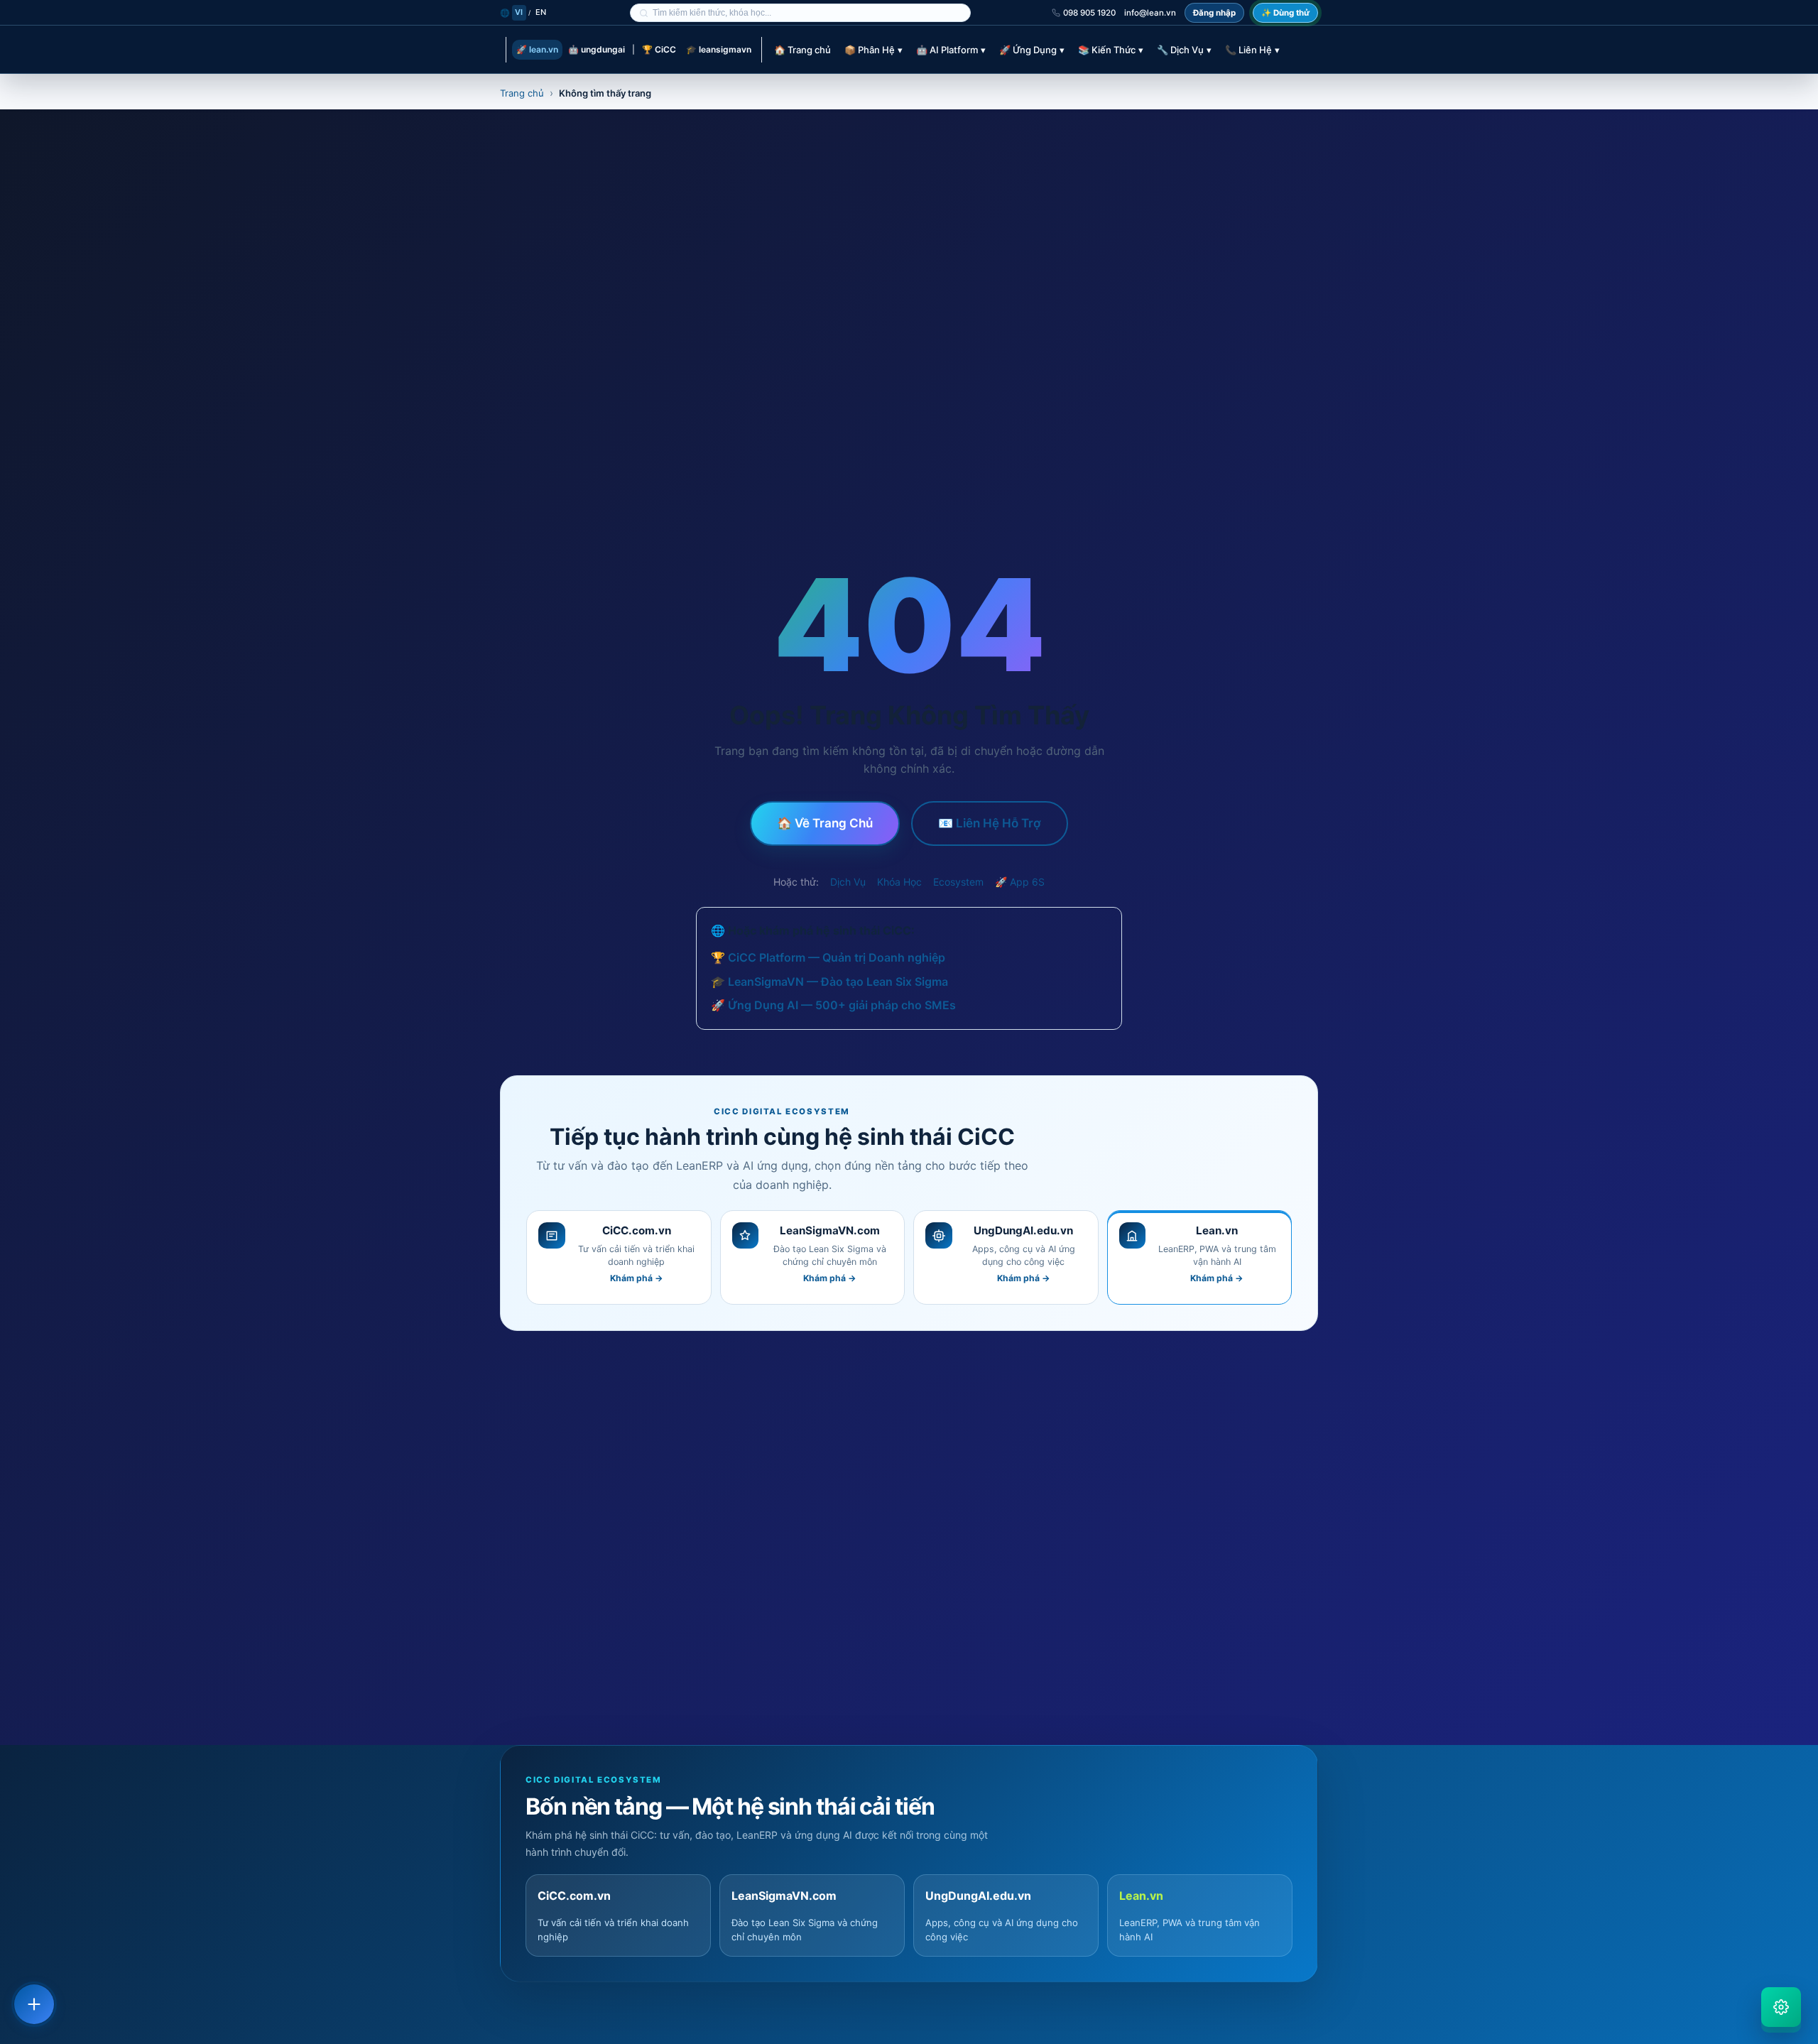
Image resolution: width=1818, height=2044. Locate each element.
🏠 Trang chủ (802, 50)
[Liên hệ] (34, 2004)
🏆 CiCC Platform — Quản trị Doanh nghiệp (828, 957)
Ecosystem (958, 882)
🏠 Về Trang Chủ (825, 823)
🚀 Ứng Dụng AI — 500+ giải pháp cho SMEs (833, 1005)
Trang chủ (522, 93)
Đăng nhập (1214, 13)
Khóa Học (899, 882)
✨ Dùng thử (1285, 13)
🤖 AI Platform (951, 50)
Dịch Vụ (848, 882)
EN (541, 12)
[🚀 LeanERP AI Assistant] (1781, 2007)
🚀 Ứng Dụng (1032, 50)
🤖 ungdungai (597, 49)
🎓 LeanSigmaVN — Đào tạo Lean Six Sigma (829, 982)
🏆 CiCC (659, 49)
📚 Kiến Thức (1111, 50)
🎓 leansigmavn (719, 49)
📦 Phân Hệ (873, 50)
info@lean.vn (1150, 13)
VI (519, 12)
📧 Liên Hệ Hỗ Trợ (990, 823)
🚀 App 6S (1020, 882)
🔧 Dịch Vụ (1184, 50)
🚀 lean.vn (537, 49)
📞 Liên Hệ (1252, 50)
